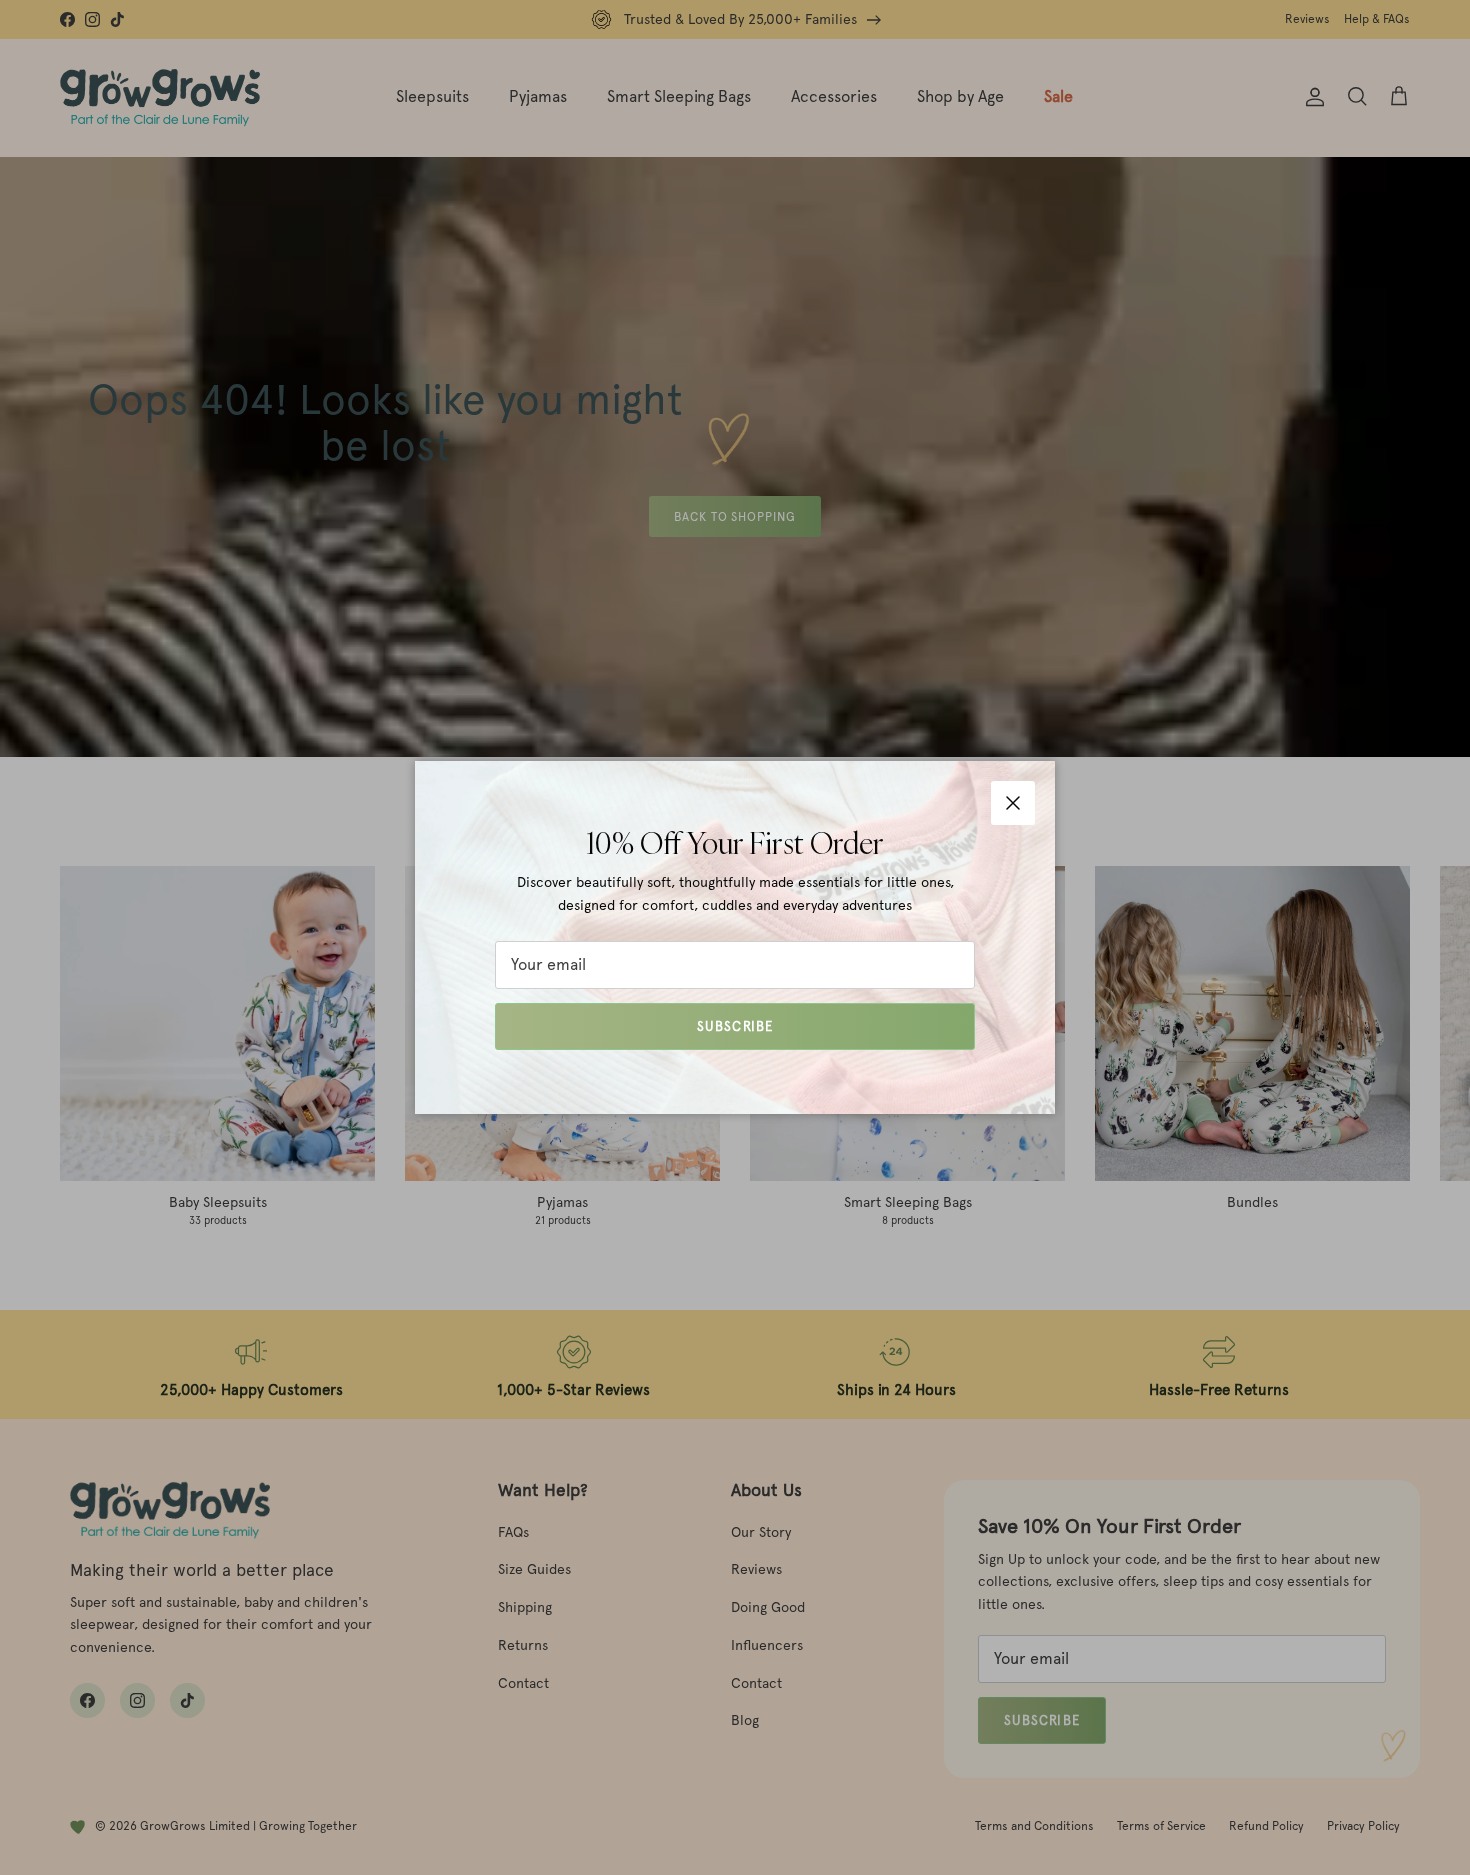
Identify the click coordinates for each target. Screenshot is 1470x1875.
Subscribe (734, 1026)
